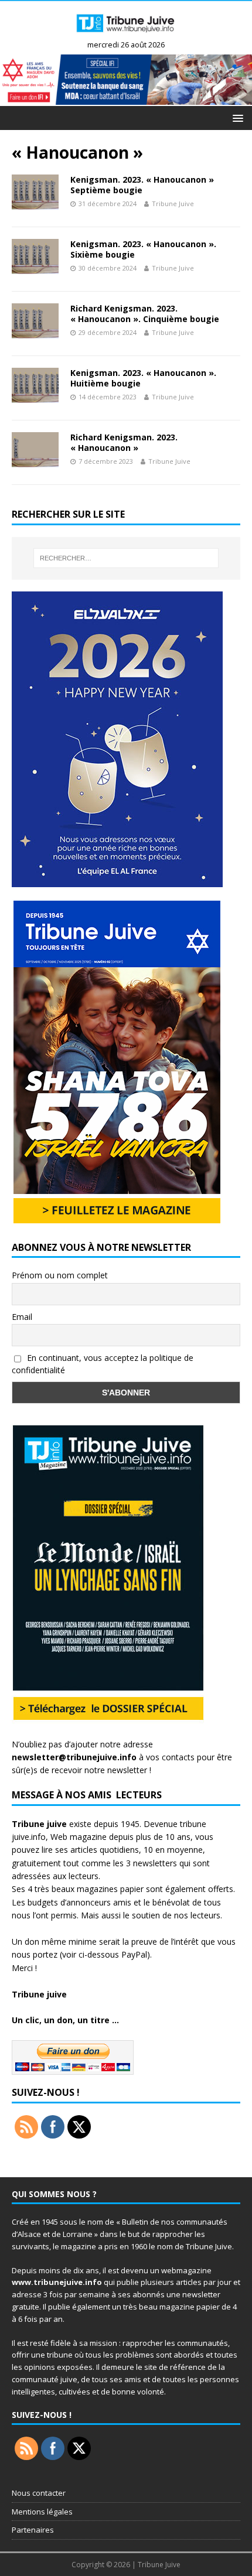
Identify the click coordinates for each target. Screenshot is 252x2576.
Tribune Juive (173, 203)
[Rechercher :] (126, 558)
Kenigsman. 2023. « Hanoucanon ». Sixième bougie (143, 249)
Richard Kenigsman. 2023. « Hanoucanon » (124, 442)
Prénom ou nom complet (60, 1275)
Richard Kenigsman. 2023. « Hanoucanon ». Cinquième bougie (145, 314)
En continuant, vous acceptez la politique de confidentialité (103, 1364)
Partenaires (33, 2530)
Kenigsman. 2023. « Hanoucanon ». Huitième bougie (143, 378)
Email (22, 1317)
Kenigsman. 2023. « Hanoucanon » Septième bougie (142, 185)
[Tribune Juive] (126, 35)
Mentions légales (42, 2512)
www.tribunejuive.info (57, 2282)
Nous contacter (39, 2493)
